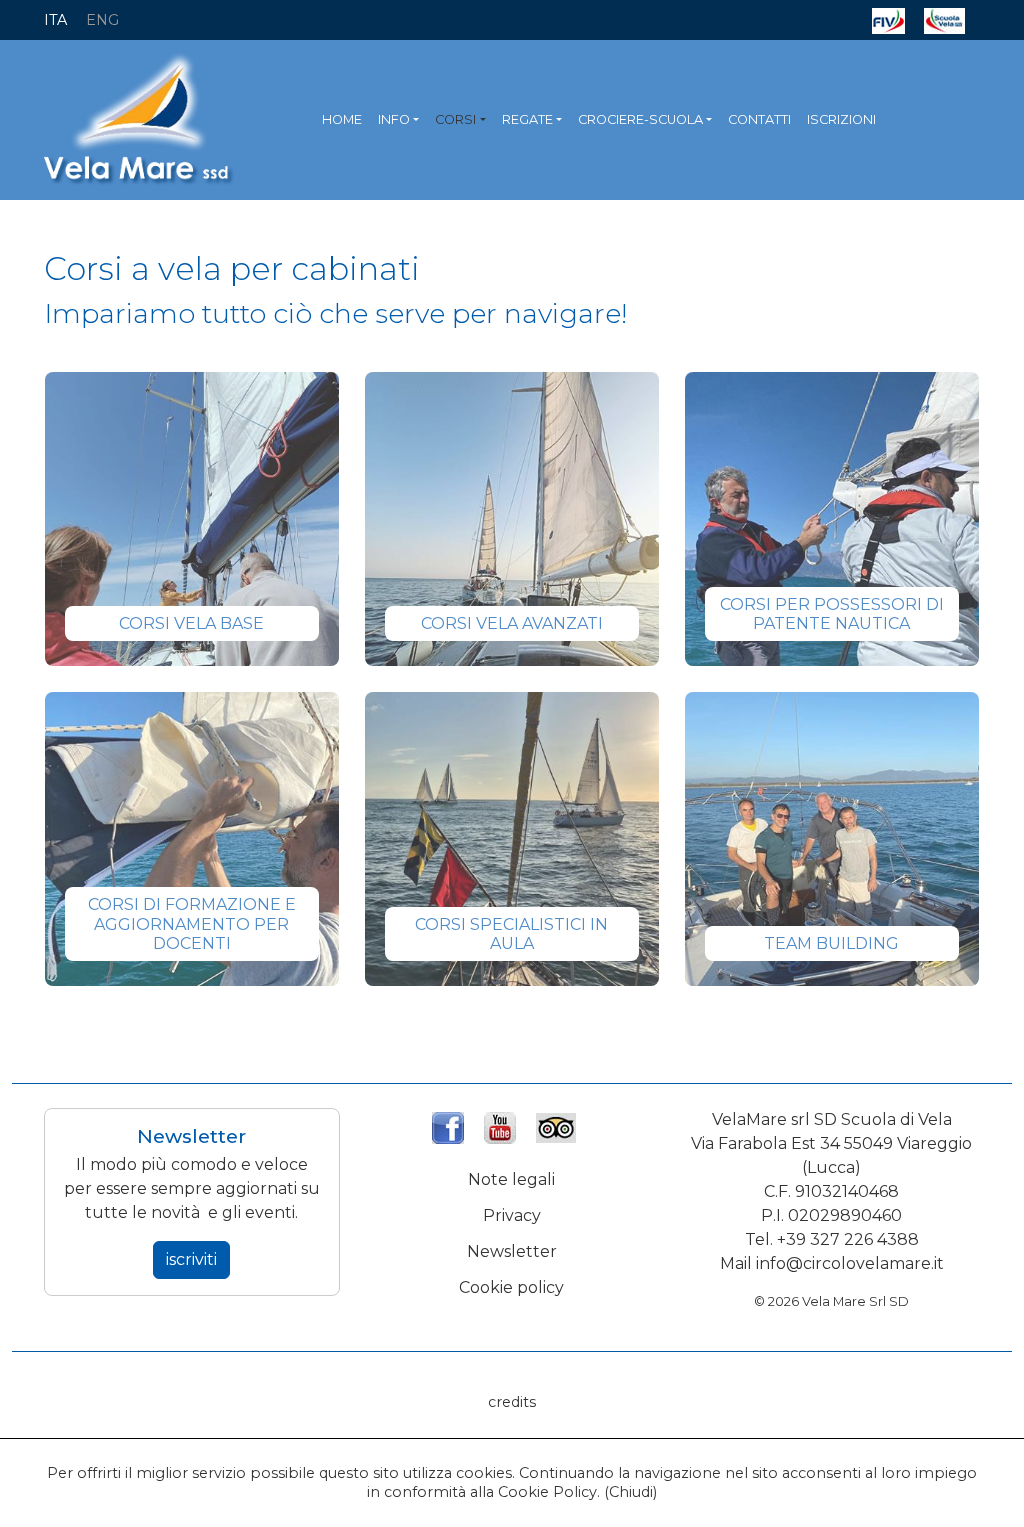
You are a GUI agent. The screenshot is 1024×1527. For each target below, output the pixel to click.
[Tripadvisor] (556, 1125)
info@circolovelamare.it (850, 1263)
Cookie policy (511, 1287)
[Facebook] (448, 1125)
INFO (394, 119)
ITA (55, 20)
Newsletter (512, 1251)
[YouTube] (500, 1125)
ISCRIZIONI (841, 119)
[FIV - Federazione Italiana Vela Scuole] (944, 20)
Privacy (512, 1215)
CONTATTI (759, 119)
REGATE (527, 119)
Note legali (511, 1179)
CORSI (455, 119)
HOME (342, 119)
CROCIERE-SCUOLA (640, 119)
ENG (102, 20)
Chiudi (631, 1492)
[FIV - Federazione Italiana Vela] (888, 20)
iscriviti (191, 1259)
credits (512, 1402)
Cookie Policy (547, 1492)
